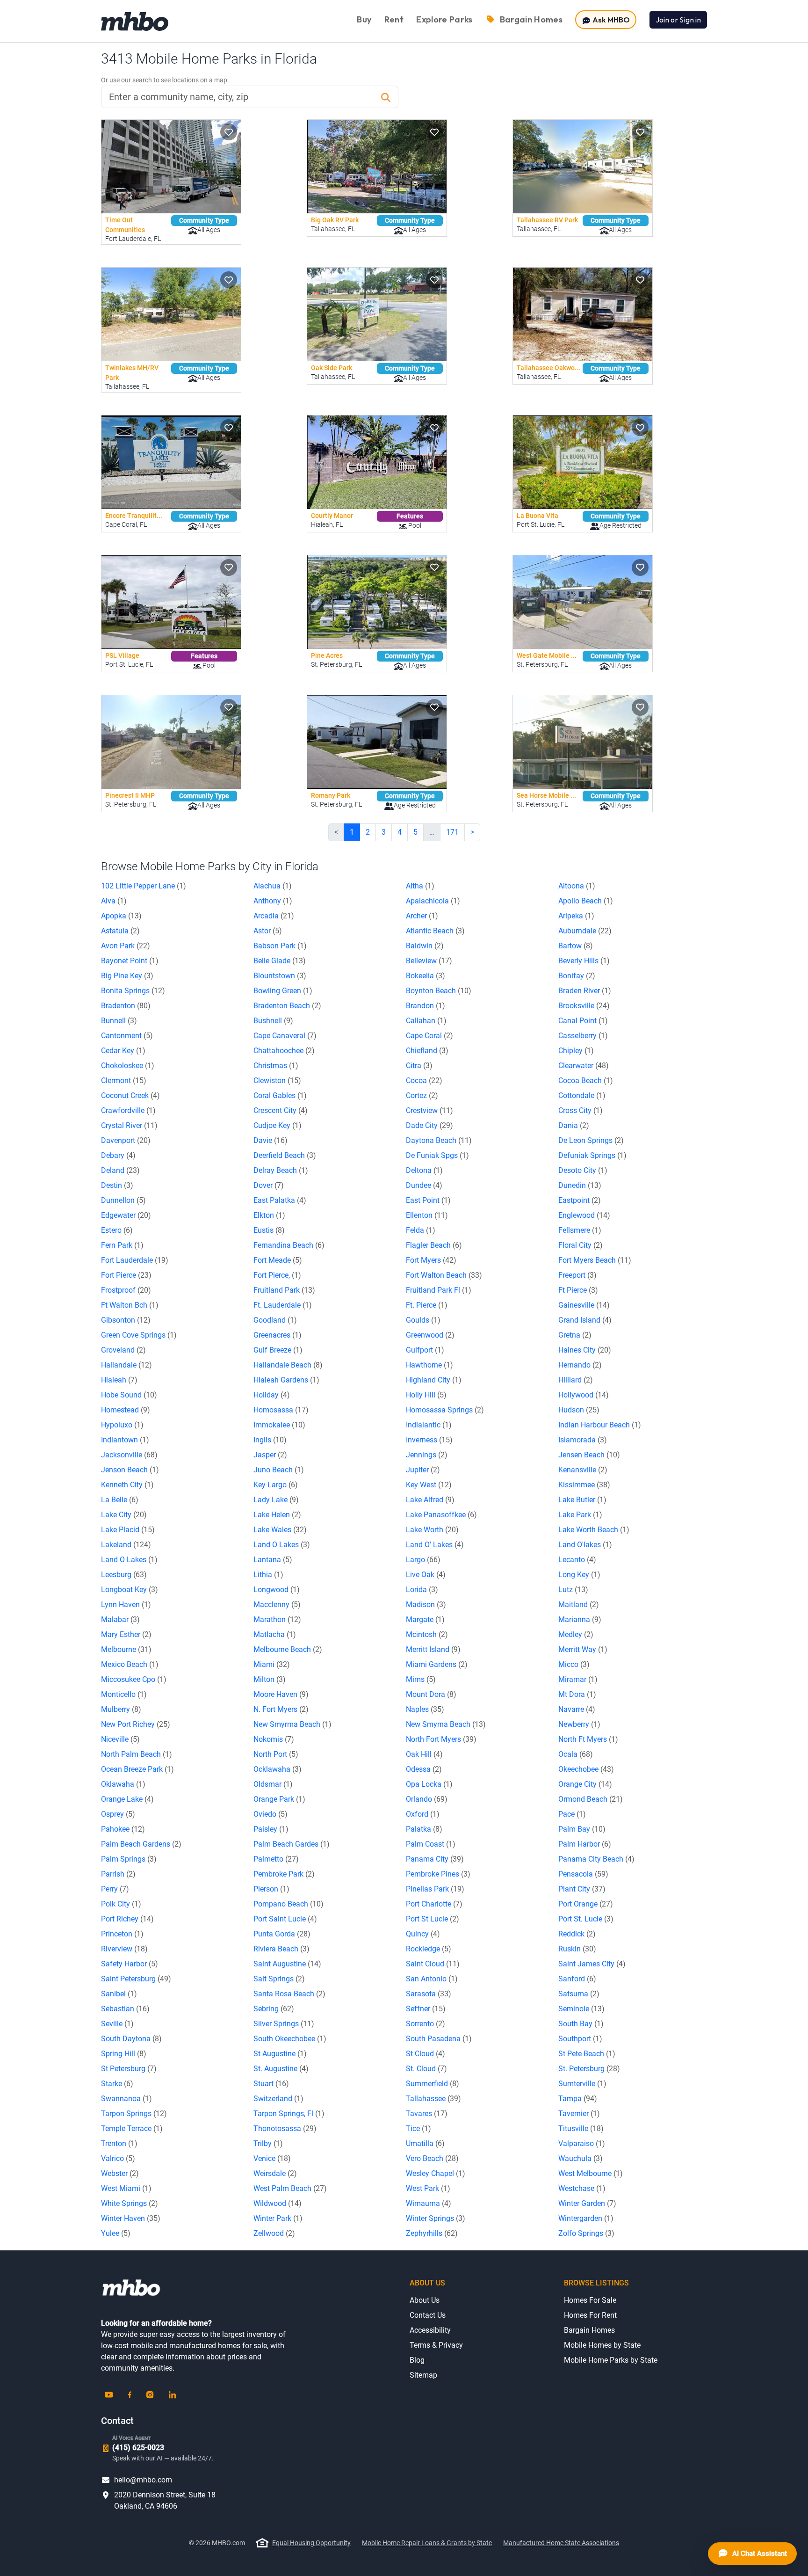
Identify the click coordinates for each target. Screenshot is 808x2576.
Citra (419, 1066)
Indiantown (125, 1440)
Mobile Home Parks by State (611, 2360)
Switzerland (278, 2099)
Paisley (271, 1829)
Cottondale (582, 1095)
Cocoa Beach (586, 1081)
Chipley (576, 1051)
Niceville (120, 1739)
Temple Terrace (132, 2128)
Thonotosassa (285, 2128)
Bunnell (119, 1021)
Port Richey (127, 1919)
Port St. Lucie (586, 1919)
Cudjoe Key (278, 1125)
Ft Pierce (578, 1290)
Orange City (585, 1784)
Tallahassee (433, 2099)
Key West (429, 1485)
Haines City (585, 1350)
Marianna (580, 1619)
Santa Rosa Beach (289, 1994)
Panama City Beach (596, 1859)
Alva (114, 901)
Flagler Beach (434, 1245)
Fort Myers (431, 1260)
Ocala (576, 1754)
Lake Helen (277, 1515)
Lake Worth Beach (594, 1530)
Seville (117, 2024)
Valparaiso (582, 2143)
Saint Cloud (433, 1964)
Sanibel (119, 1994)
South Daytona (131, 2039)
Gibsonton (126, 1320)
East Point (428, 1200)
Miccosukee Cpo (134, 1679)
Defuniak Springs (592, 1155)
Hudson (579, 1410)
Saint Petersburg (136, 1979)
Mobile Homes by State (602, 2345)
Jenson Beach (130, 1470)
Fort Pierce (126, 1275)
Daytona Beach (439, 1140)
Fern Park (122, 1245)
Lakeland (126, 1545)
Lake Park (580, 1515)
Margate (425, 1619)
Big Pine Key (127, 976)
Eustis (269, 1230)
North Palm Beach (137, 1754)
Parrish (118, 1874)
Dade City (429, 1125)
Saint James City (592, 1964)
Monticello (124, 1694)
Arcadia (274, 916)
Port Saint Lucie (285, 1919)
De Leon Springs (591, 1140)
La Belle (120, 1500)
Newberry (579, 1724)
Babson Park (280, 946)
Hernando (580, 1365)
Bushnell (273, 1021)
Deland (120, 1170)
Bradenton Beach (287, 1006)
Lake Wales (280, 1530)
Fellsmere (580, 1230)
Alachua (273, 886)
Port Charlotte (434, 1904)
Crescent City (281, 1110)
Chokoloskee (128, 1066)
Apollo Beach (586, 901)
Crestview (429, 1110)
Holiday (272, 1395)
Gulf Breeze (278, 1350)
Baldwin (425, 946)
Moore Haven (281, 1694)
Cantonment (127, 1036)
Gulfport (425, 1350)
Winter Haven (131, 2218)
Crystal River (129, 1125)
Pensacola (583, 1874)
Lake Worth (432, 1530)
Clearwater (584, 1066)
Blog (417, 2360)
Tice (418, 2128)
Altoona (577, 886)
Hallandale (126, 1365)
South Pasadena (439, 2039)
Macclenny (277, 1605)
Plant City (582, 1889)
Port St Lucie (433, 1919)
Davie (271, 1140)
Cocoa (424, 1081)
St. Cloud (426, 2069)
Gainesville (584, 1305)
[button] (229, 132)
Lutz (573, 1590)
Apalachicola (433, 901)
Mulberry (121, 1709)
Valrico (118, 2158)
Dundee (424, 1185)
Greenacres (278, 1335)
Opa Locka (429, 1784)
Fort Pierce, (277, 1275)
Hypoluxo (122, 1425)
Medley (576, 1634)
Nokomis (274, 1739)
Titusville (581, 2128)
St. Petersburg (589, 2069)
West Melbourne (591, 2173)
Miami (272, 1664)
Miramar (578, 1679)
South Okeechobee (290, 2039)
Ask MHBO (610, 20)
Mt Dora (577, 1694)
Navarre (577, 1709)
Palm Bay (582, 1829)
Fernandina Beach (289, 1245)
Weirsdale (275, 2173)
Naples (425, 1709)
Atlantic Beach (435, 931)
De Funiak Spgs (437, 1155)
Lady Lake (276, 1500)
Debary (118, 1155)
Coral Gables (280, 1095)
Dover (269, 1185)
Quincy (423, 1934)
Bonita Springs (133, 991)
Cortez (422, 1095)
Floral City (581, 1245)
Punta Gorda (282, 1934)
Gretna (575, 1335)
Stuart (271, 2084)
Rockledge (429, 1949)
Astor (268, 931)
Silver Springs (284, 2024)
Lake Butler (582, 1500)
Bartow (576, 946)
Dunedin (580, 1185)
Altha (420, 886)
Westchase (582, 2188)
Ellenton (427, 1215)
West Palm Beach (290, 2188)
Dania (574, 1125)
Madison (426, 1605)
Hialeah (119, 1380)
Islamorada (583, 1440)
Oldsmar (273, 1784)
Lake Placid (128, 1530)
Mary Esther (126, 1634)
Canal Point (583, 1021)
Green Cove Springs (139, 1335)
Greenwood (430, 1335)
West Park (428, 2188)
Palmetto (276, 1859)
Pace (572, 1814)
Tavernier (579, 2114)
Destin (117, 1185)
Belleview (429, 961)
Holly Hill (426, 1395)
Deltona (424, 1170)
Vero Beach (432, 2158)
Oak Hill (424, 1754)
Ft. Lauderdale (283, 1305)
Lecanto (577, 1560)
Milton (270, 1679)
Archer (422, 916)
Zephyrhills (432, 2233)
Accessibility (430, 2330)
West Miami (126, 2188)
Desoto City (583, 1170)
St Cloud (426, 2054)
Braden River (585, 991)
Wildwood (278, 2203)
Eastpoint (580, 1200)
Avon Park (126, 946)
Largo (423, 1560)
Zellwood (274, 2233)
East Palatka (280, 1200)
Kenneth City (127, 1485)
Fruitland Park (284, 1290)
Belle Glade (280, 961)
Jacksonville (129, 1455)
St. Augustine (281, 2069)
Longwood (277, 1590)
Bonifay (577, 976)
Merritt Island (433, 1649)
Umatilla (425, 2143)
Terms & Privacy (436, 2345)
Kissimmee (584, 1485)
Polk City (121, 1904)
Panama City (435, 1859)
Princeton (122, 1934)
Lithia (268, 1575)
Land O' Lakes (435, 1545)
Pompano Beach (289, 1904)
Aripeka (576, 916)
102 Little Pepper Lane (144, 886)
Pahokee (123, 1829)
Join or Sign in (678, 20)
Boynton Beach (439, 991)
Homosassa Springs (445, 1410)
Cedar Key (123, 1051)
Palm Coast (431, 1844)
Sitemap (423, 2375)
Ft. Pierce (427, 1305)
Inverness (429, 1440)
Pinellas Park (435, 1889)
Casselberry (583, 1036)
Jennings (427, 1455)
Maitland (579, 1605)
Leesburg (124, 1575)
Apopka (121, 916)
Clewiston (277, 1081)
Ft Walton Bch (130, 1305)
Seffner (426, 2009)
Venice (272, 2158)
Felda (421, 1230)
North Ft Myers (588, 1739)
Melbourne (126, 1649)
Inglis (270, 1440)
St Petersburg (129, 2069)
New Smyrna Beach (446, 1724)
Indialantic (429, 1425)
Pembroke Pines (438, 1874)
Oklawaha (123, 1784)
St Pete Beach (587, 2054)
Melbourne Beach (288, 1649)
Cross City (581, 1110)
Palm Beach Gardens (141, 1844)
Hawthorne (429, 1365)
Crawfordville (128, 1110)
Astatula (120, 931)
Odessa (424, 1769)
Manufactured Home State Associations (561, 2543)
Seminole (581, 2009)
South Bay (581, 2024)
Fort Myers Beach (595, 1260)
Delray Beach (281, 1170)
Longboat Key (130, 1590)
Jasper (270, 1455)
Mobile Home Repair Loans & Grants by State (427, 2543)
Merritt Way (583, 1649)
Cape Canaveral (285, 1036)
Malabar (120, 1619)
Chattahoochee (284, 1051)
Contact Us (428, 2315)
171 (452, 832)
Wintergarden (586, 2218)
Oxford (423, 1814)
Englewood (584, 1215)
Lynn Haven (126, 1605)
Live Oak (426, 1575)
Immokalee (279, 1425)
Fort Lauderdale (135, 1260)
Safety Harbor (130, 1964)
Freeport (577, 1275)
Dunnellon (123, 1200)
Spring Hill (124, 2054)
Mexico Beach (130, 1664)
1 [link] (352, 832)
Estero (117, 1230)
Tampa (578, 2099)
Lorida (422, 1590)
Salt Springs (279, 1979)
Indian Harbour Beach (600, 1425)
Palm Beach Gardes (292, 1844)
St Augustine (280, 2054)
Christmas (276, 1066)
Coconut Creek (130, 1095)
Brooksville (584, 1006)
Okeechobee (586, 1769)
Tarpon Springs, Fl (289, 2114)
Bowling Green (283, 991)
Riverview (124, 1949)
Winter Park (278, 2218)
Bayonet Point (130, 961)
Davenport (126, 1140)
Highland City (434, 1380)
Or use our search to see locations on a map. (165, 80)
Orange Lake (127, 1799)
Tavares (427, 2114)
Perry (115, 1889)
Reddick (577, 1934)
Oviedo (271, 1814)
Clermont (124, 1081)
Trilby (268, 2143)
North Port (276, 1754)
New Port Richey (136, 1724)
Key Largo (276, 1485)
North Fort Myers (441, 1739)
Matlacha (275, 1634)
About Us (425, 2300)
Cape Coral (429, 1036)
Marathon (277, 1619)
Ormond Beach (591, 1799)
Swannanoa (126, 2099)
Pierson (271, 1889)
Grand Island (585, 1320)
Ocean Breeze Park (137, 1769)
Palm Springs (129, 1859)
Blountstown (280, 976)
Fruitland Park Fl (439, 1290)
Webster (120, 2173)
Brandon (426, 1006)
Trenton (119, 2143)
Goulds (423, 1320)
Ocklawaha (278, 1769)
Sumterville (582, 2084)
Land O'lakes (585, 1545)
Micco (574, 1664)
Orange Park (279, 1799)
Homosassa (281, 1410)
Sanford (577, 1979)
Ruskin (577, 1949)
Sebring (274, 2009)
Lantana (273, 1560)
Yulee (116, 2233)
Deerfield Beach (285, 1155)
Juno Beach (279, 1470)
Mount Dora (431, 1694)
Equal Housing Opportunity (311, 2543)
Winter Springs (436, 2218)
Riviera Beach (281, 1949)
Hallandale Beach (288, 1365)
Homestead (126, 1410)
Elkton (269, 1215)
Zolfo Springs (586, 2233)
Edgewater (126, 1215)
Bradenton (126, 1006)
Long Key (579, 1575)
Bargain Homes (589, 2330)
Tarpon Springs (134, 2114)
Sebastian (125, 2009)
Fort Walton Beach (444, 1275)
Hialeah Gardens (286, 1380)
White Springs (130, 2203)
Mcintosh (427, 1634)
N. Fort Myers (281, 1709)
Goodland (275, 1320)
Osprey (118, 1814)
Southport (580, 2039)
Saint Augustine (287, 1964)
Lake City (124, 1515)
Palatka (424, 1829)
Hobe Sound (129, 1395)
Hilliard (576, 1380)
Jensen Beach (589, 1455)
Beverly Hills (584, 961)
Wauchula (581, 2158)
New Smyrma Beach (292, 1724)
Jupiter (423, 1470)
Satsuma (579, 1994)
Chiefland (427, 1051)
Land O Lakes (282, 1545)
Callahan (426, 1021)
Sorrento (426, 2024)
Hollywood (584, 1395)
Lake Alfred (430, 1500)
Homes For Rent (590, 2315)
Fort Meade (278, 1260)
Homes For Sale (590, 2300)
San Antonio (432, 1979)
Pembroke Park (284, 1874)
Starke (117, 2084)
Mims (421, 1679)
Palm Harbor (585, 1844)
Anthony (273, 901)
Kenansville (583, 1470)
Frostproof (126, 1290)
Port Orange (586, 1904)
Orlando (427, 1799)
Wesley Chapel (436, 2173)
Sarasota (429, 1994)
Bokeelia (426, 976)
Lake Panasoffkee (441, 1515)
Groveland (123, 1350)
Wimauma (429, 2203)
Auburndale (585, 931)
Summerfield (433, 2084)
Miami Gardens (437, 1664)
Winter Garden (587, 2203)
